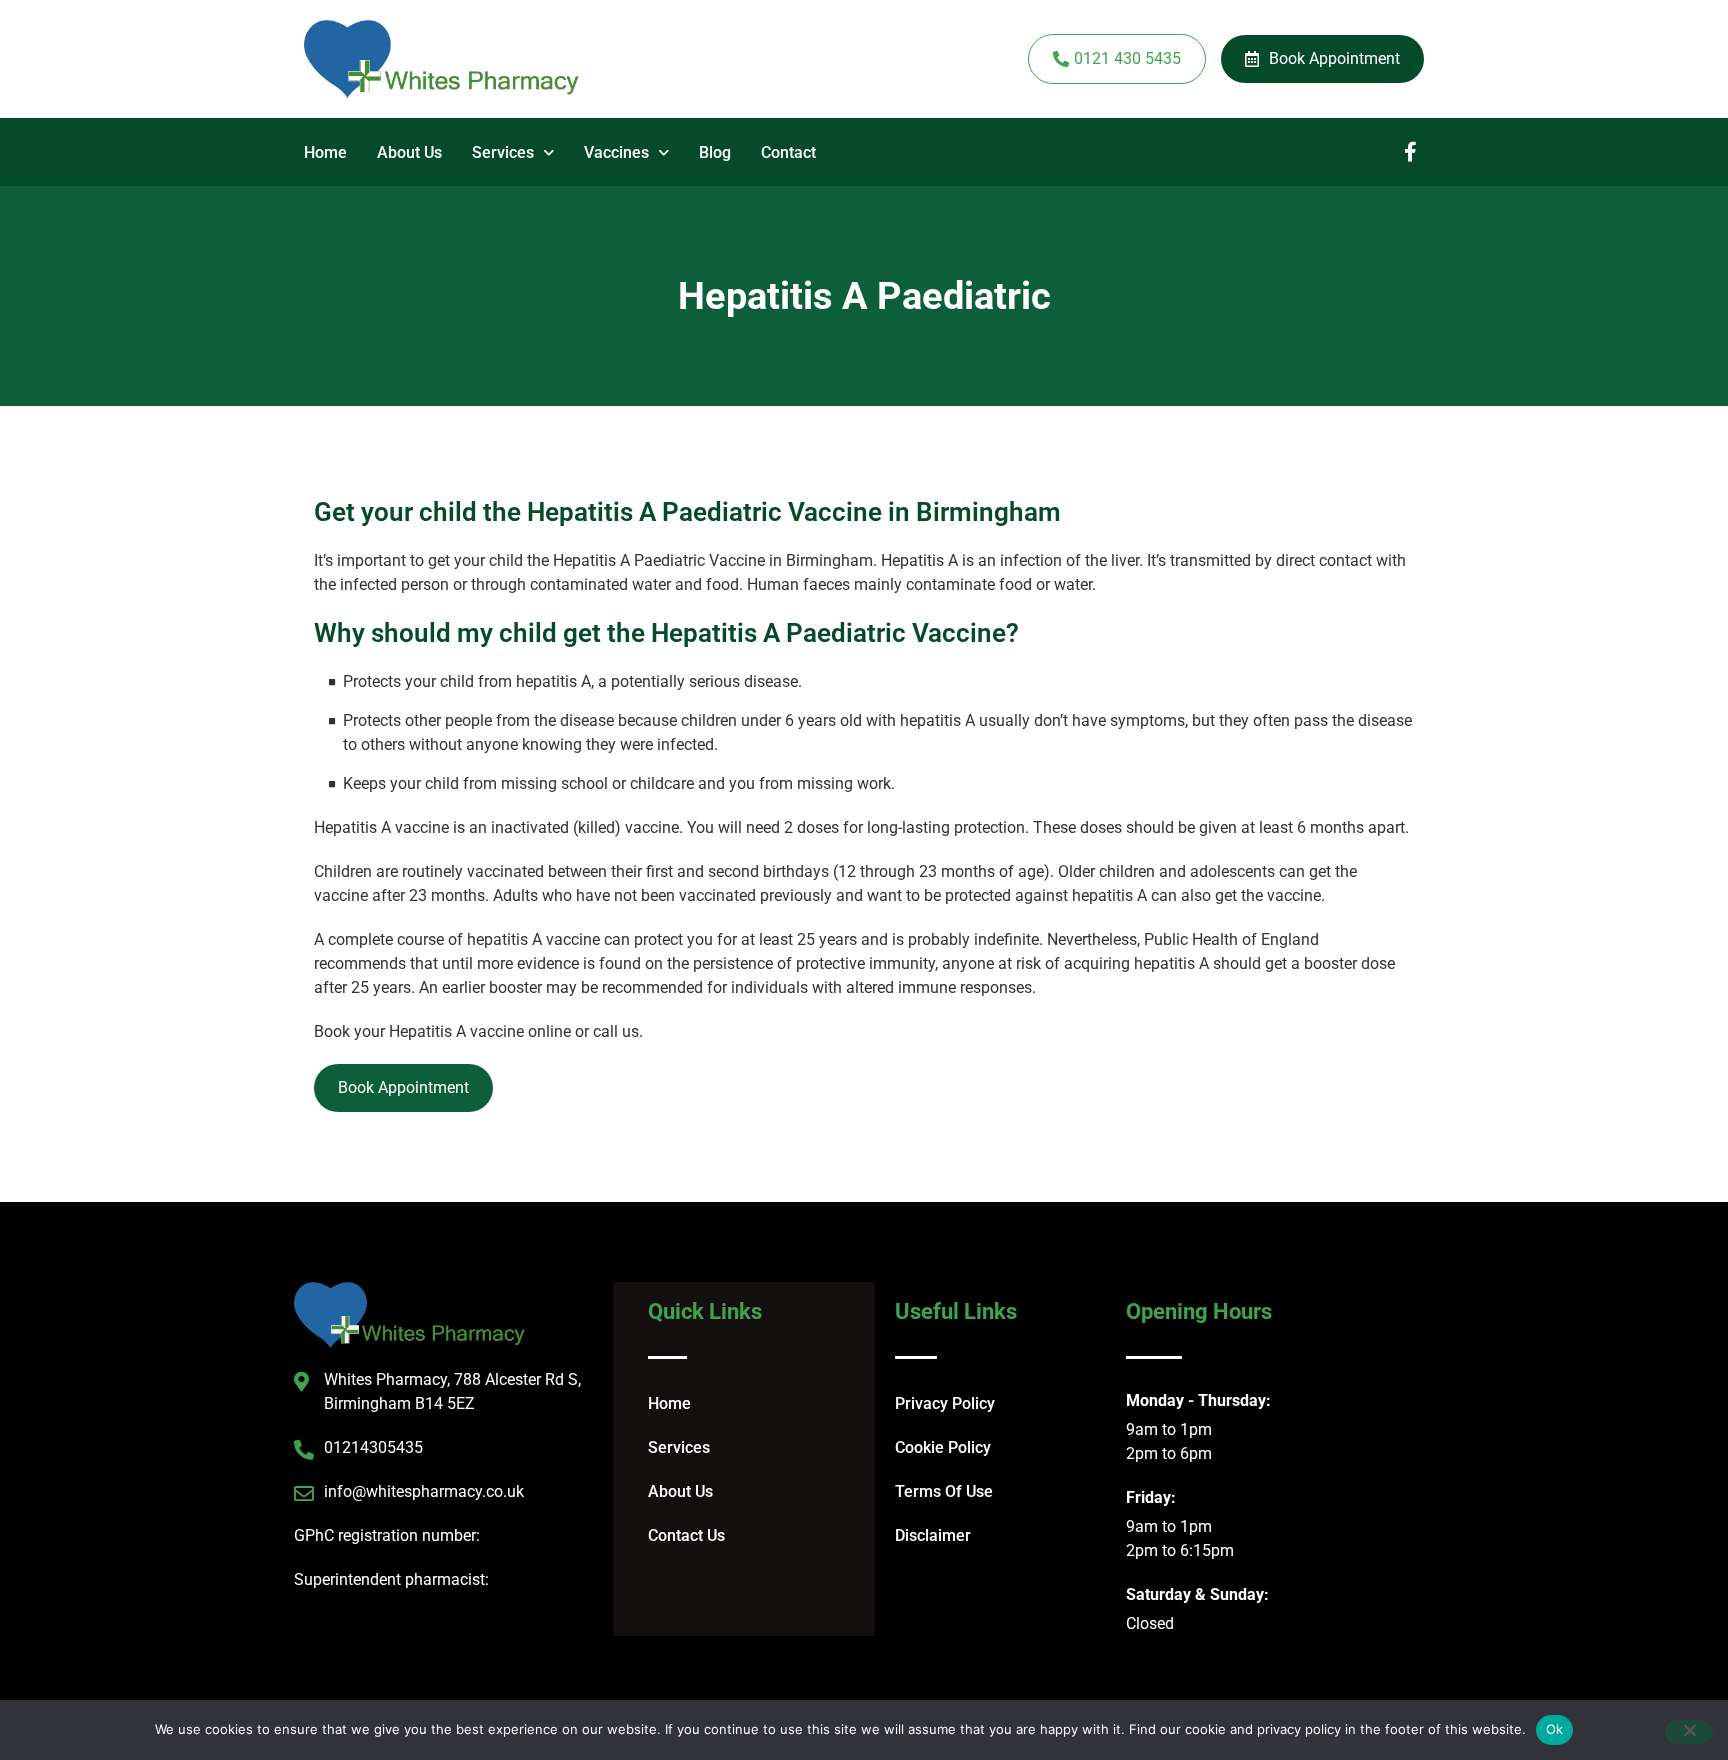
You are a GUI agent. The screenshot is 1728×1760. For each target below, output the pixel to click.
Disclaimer (933, 1535)
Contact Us (686, 1535)
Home (325, 152)
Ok (1555, 1729)
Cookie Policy (943, 1447)
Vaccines (616, 152)
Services (503, 152)
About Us (409, 152)
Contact (788, 152)
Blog (715, 152)
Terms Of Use (944, 1491)
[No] (1689, 1732)
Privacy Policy (945, 1403)
